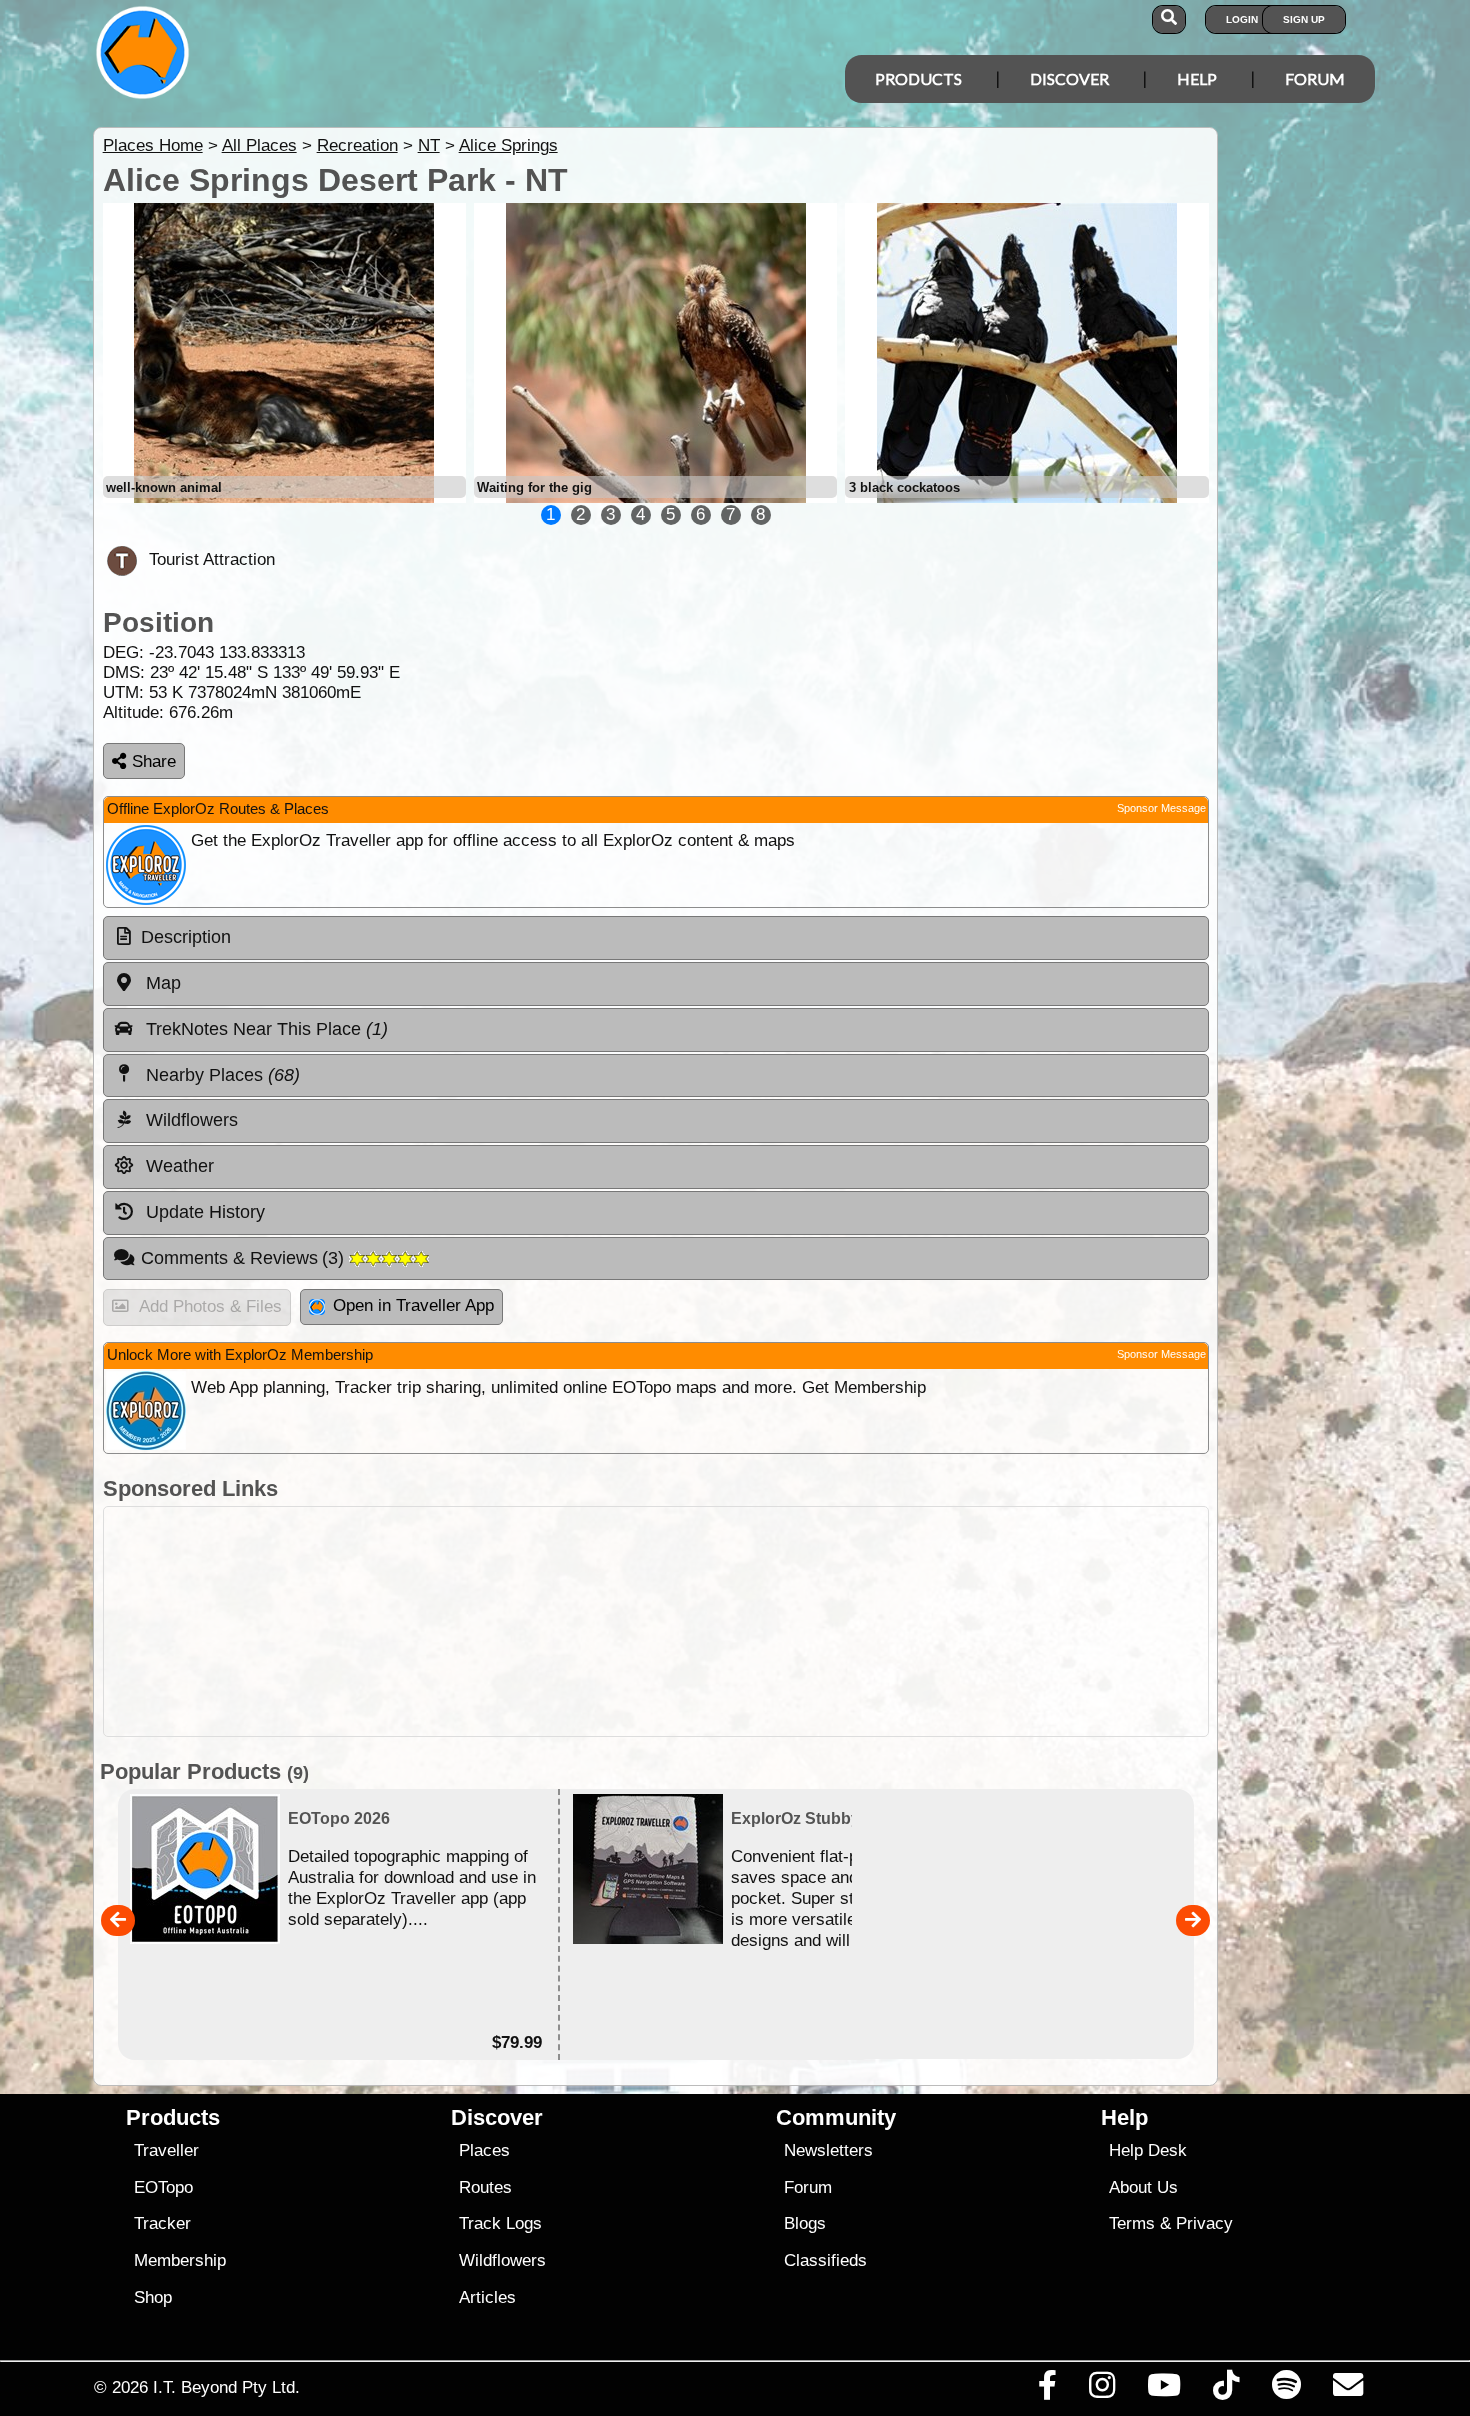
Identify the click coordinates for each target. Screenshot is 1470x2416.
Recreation (357, 145)
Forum (1315, 78)
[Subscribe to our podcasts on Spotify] (1286, 2390)
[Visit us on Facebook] (1047, 2390)
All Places (259, 145)
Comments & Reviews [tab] (245, 1258)
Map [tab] (161, 983)
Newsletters (828, 2150)
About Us (1143, 2187)
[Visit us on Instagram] (1101, 2390)
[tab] (656, 938)
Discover (1069, 78)
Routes (485, 2187)
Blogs (805, 2223)
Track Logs (500, 2223)
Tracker (162, 2223)
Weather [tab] (177, 1166)
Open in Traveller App (413, 1305)
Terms (1132, 2223)
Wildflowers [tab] (189, 1120)
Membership (180, 2260)
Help (1197, 78)
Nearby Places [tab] (220, 1075)
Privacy (1204, 2223)
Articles (487, 2297)
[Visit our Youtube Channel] (1164, 2390)
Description (186, 937)
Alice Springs (508, 145)
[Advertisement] (656, 1621)
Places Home (153, 145)
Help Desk (1148, 2150)
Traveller (166, 2150)
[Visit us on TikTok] (1226, 2390)
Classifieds (825, 2260)
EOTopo (163, 2187)
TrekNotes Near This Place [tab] (264, 1029)
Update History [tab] (203, 1212)
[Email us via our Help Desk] (1347, 2390)
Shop (153, 2297)
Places (484, 2150)
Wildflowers (502, 2260)
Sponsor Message (1161, 808)
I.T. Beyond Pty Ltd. (226, 2387)
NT (429, 145)
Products (918, 78)
